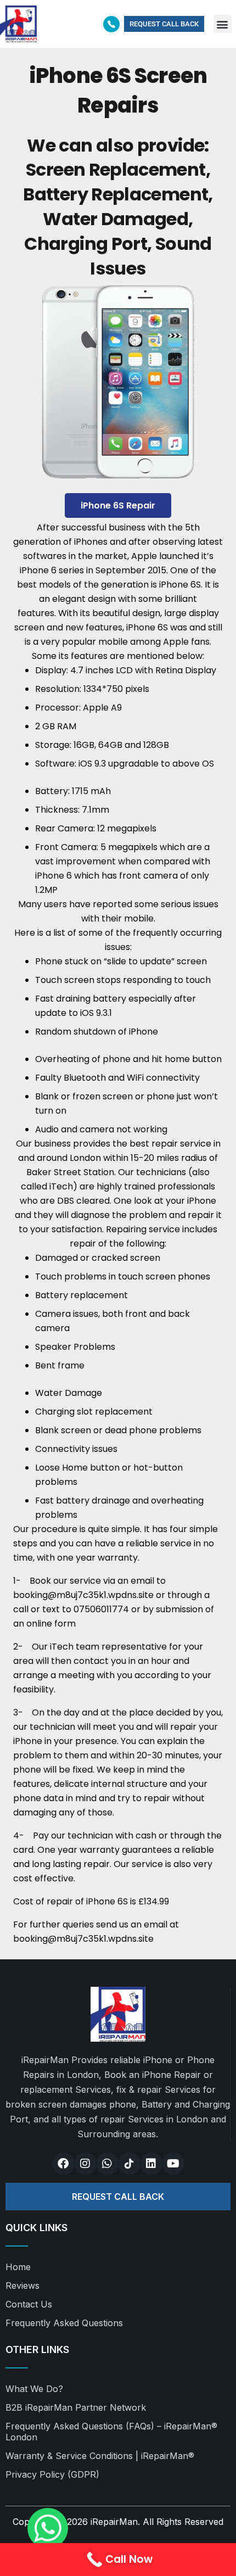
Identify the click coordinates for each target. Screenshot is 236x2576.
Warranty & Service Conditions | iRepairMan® (100, 2456)
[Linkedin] (151, 2164)
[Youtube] (173, 2164)
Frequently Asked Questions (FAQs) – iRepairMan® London (111, 2432)
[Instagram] (85, 2164)
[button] (223, 24)
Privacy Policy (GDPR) (52, 2474)
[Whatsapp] (107, 2164)
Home (18, 2267)
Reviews (23, 2286)
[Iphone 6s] (118, 385)
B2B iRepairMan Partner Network (76, 2407)
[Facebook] (63, 2164)
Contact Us (29, 2304)
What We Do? (34, 2389)
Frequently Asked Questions (64, 2323)
